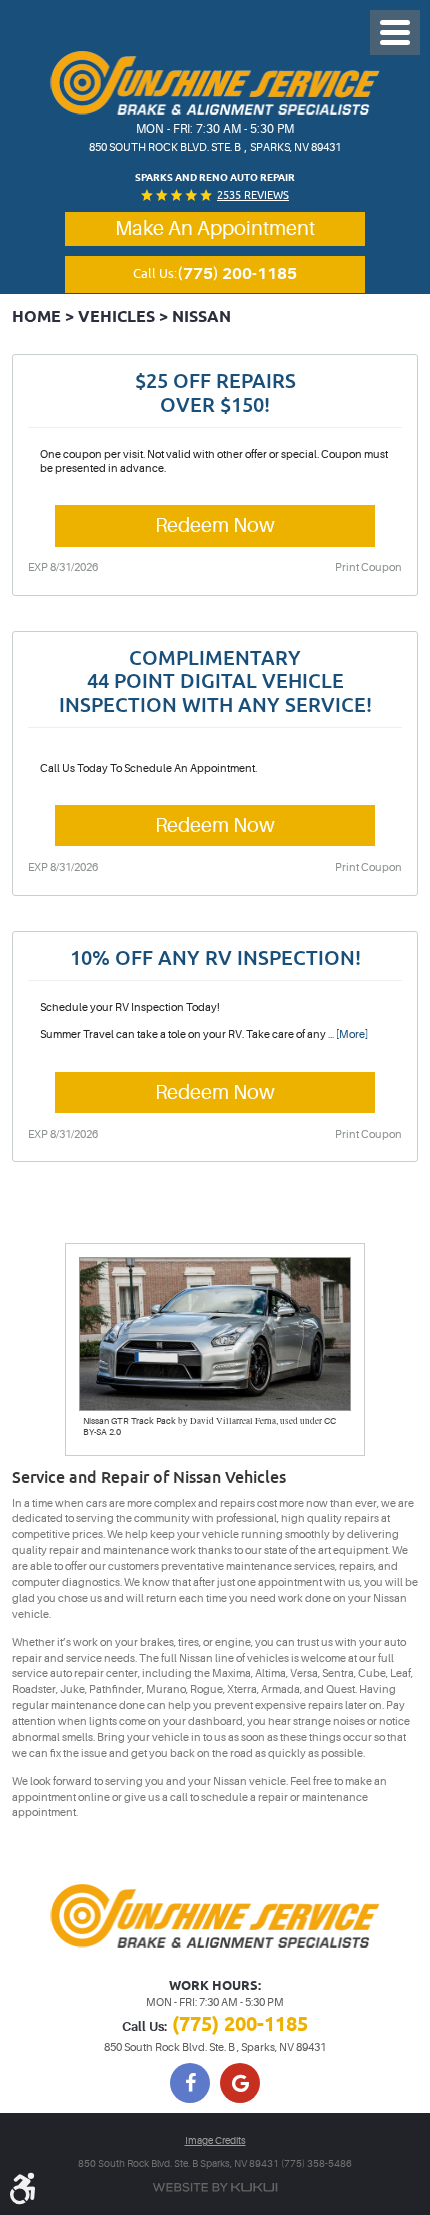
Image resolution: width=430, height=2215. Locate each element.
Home (36, 317)
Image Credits (215, 2140)
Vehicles (116, 317)
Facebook (190, 2083)
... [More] (347, 1034)
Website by (215, 2187)
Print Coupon (368, 567)
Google (240, 2083)
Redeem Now (215, 526)
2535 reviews (253, 194)
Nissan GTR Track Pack (129, 1421)
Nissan (201, 317)
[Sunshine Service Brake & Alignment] (215, 83)
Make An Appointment (215, 229)
